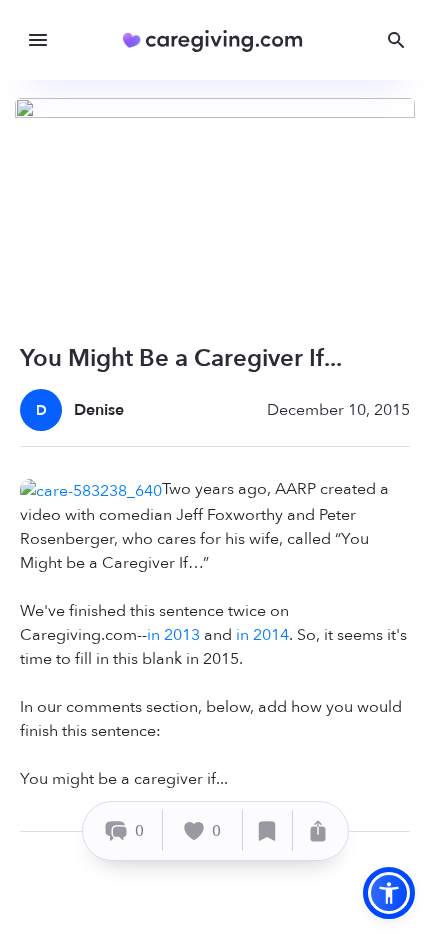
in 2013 (173, 635)
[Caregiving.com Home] (219, 40)
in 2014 (262, 635)
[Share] (318, 830)
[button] (389, 893)
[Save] (268, 830)
